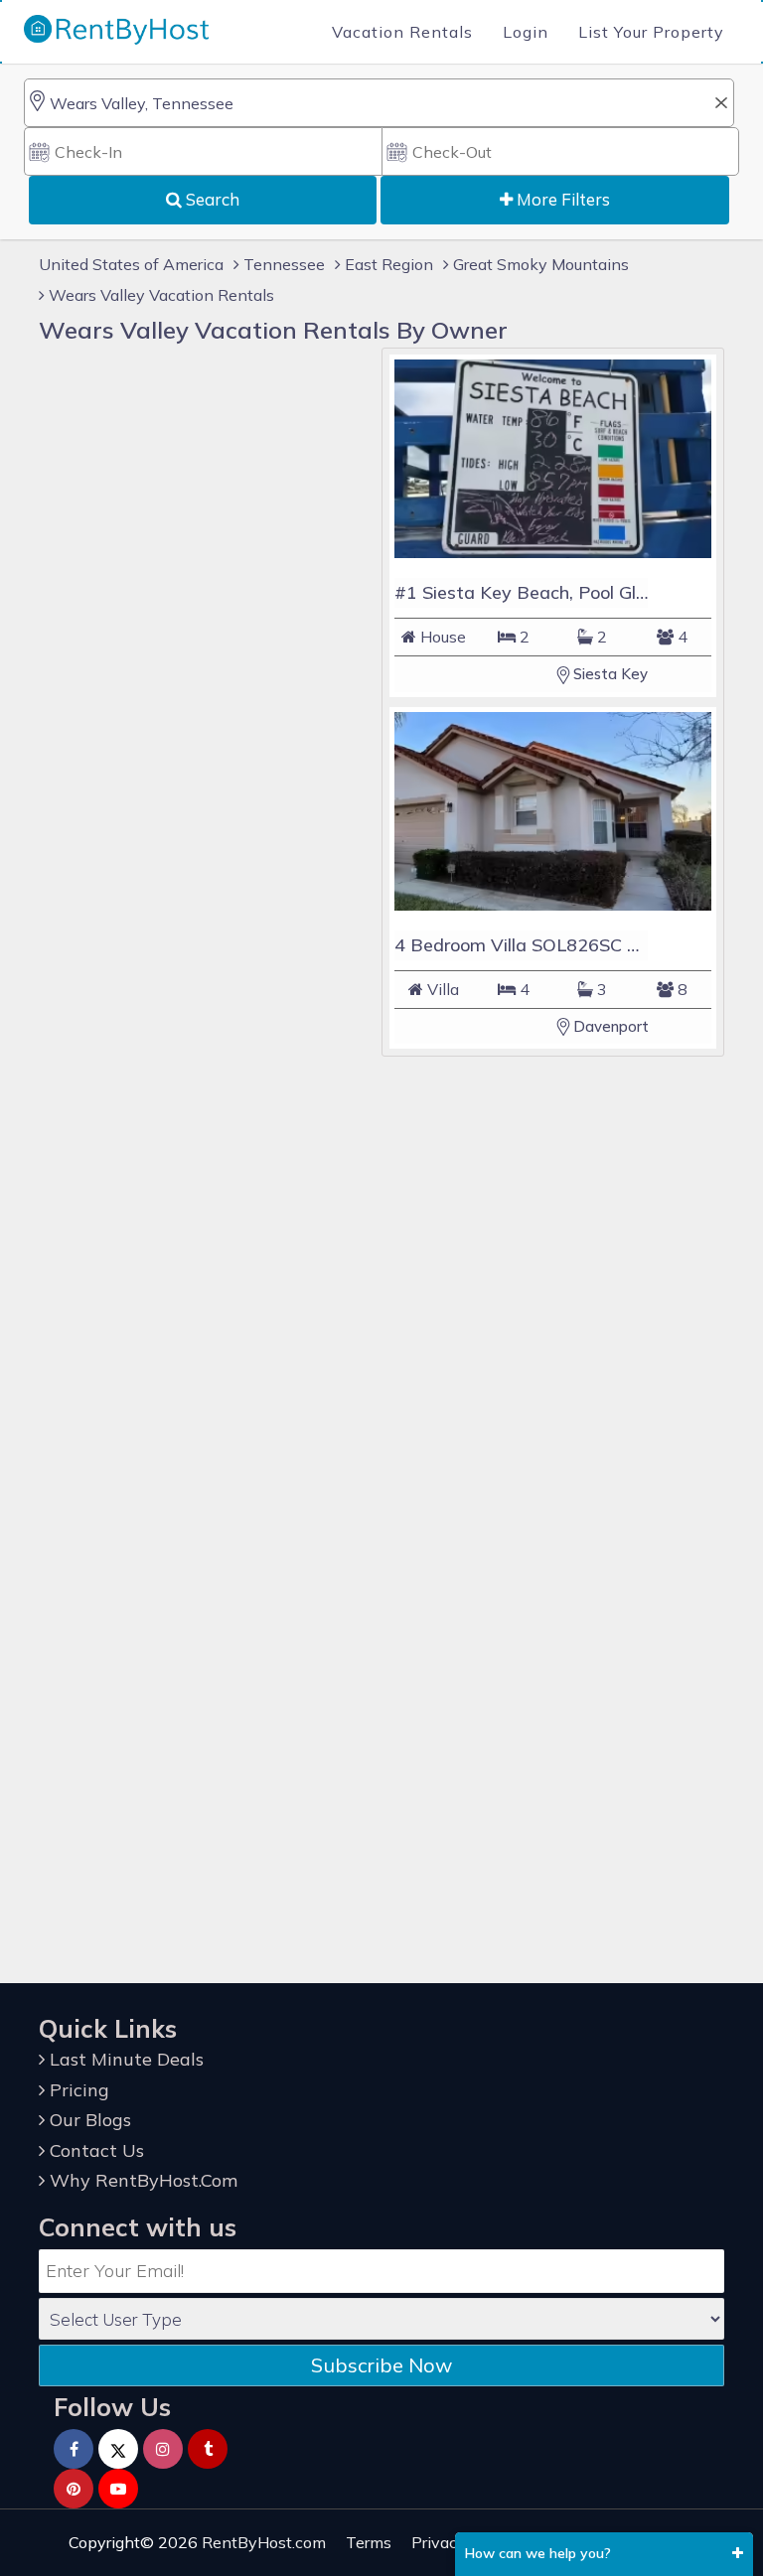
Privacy (439, 2542)
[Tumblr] (208, 2449)
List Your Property (651, 32)
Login (526, 32)
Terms (369, 2542)
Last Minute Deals (124, 2059)
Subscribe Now (381, 2365)
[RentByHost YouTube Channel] (118, 2489)
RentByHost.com (264, 2542)
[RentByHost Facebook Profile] (74, 2449)
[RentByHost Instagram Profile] (163, 2449)
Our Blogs (88, 2120)
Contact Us (94, 2150)
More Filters (561, 199)
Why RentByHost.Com (141, 2180)
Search (211, 199)
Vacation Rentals (402, 32)
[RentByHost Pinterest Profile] (74, 2489)
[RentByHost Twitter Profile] (118, 2449)
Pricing (77, 2090)
